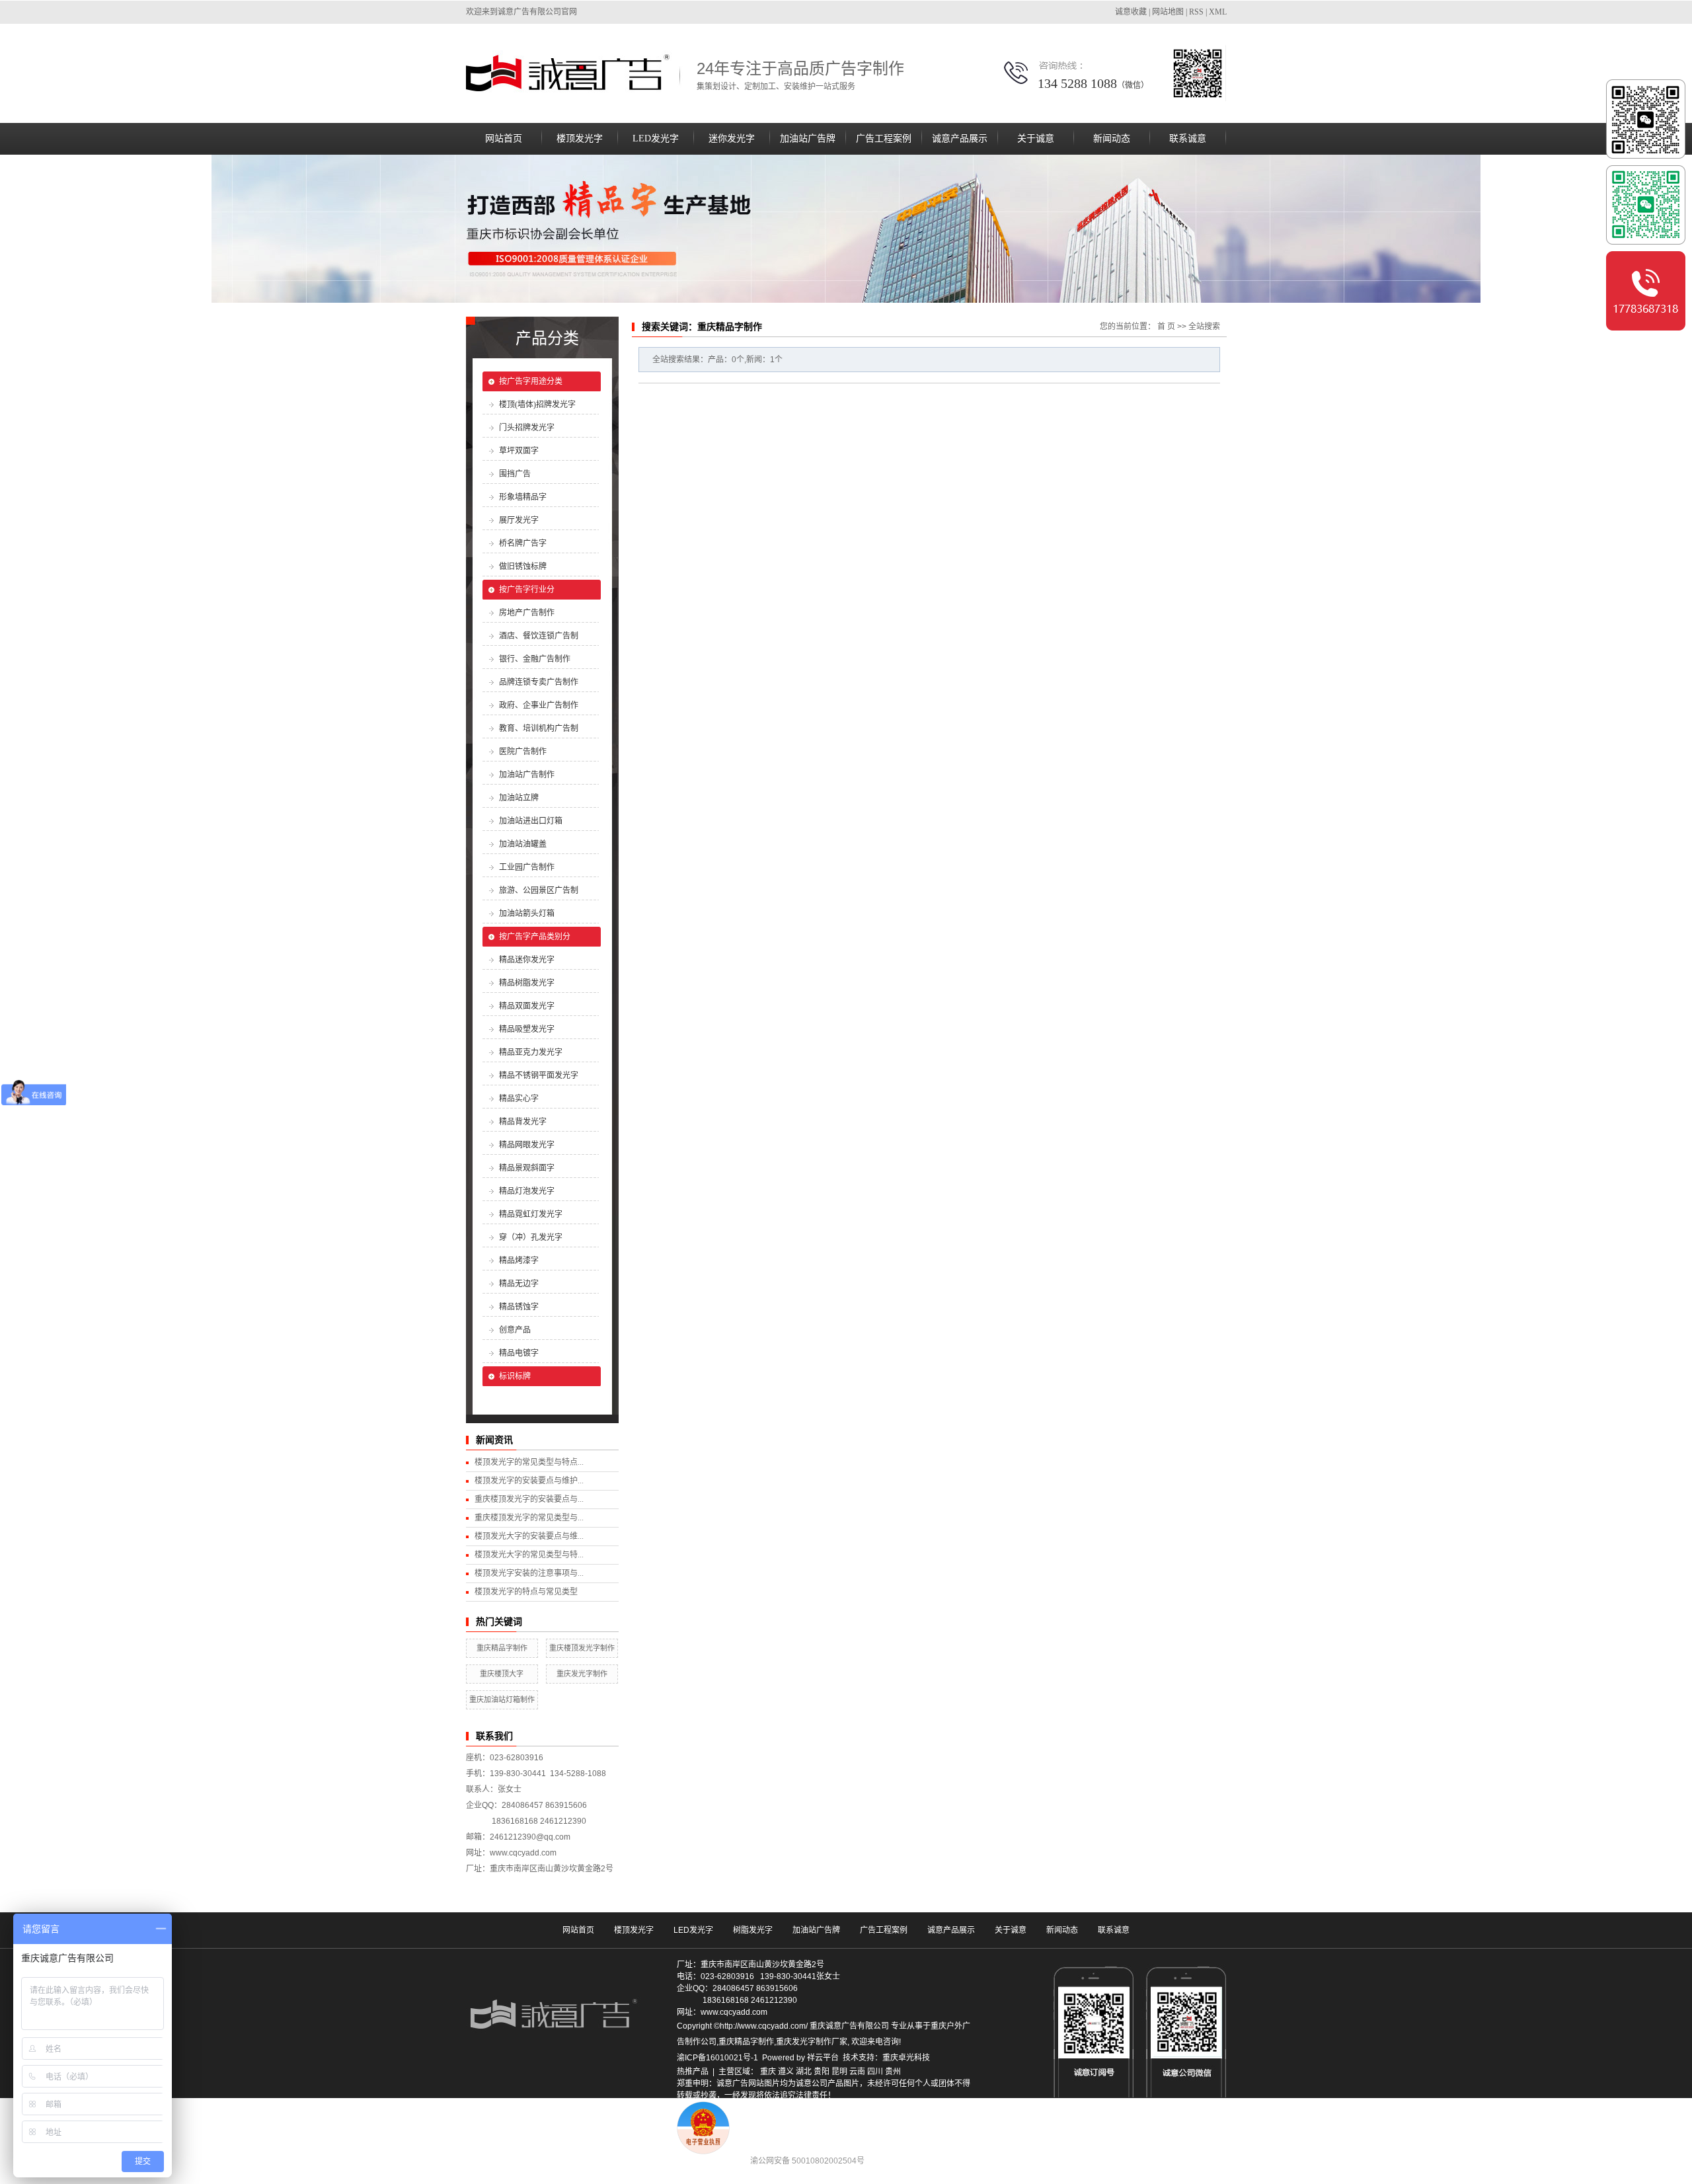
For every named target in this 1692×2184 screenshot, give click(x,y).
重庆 (768, 2072)
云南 (857, 2072)
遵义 (786, 2072)
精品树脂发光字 (527, 983)
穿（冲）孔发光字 (531, 1237)
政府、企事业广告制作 (539, 705)
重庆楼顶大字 (502, 1674)
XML (1218, 12)
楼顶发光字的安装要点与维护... (529, 1481)
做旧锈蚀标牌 (523, 566)
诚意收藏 (1131, 12)
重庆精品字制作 (502, 1648)
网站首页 (504, 138)
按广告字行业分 (527, 590)
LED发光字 (656, 138)
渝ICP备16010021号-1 (717, 2058)
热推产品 (693, 2072)
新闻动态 (1112, 138)
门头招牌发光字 (527, 428)
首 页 (1166, 327)
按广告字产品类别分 (535, 937)
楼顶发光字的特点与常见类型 (526, 1592)
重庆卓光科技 (906, 2058)
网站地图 (1168, 12)
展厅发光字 (519, 520)
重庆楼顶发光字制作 (582, 1648)
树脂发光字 (753, 1930)
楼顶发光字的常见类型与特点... (529, 1462)
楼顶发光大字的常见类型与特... (529, 1555)
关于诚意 (1036, 138)
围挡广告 (515, 474)
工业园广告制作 (527, 867)
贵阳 (822, 2072)
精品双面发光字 (527, 1006)
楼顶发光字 (580, 138)
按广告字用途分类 (531, 381)
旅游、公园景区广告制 (539, 890)
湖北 (804, 2072)
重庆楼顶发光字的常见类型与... (529, 1518)
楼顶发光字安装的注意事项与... (529, 1573)
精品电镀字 (519, 1353)
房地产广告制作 (527, 613)
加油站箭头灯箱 (527, 914)
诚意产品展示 (960, 138)
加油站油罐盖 (523, 844)
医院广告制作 (523, 752)
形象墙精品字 (523, 497)
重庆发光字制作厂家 (812, 2042)
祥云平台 (823, 2058)
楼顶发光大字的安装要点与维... (529, 1536)
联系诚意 (1188, 138)
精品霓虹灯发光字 (531, 1214)
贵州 (893, 2072)
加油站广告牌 (808, 138)
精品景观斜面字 (527, 1168)
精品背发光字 (523, 1122)
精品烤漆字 (519, 1261)
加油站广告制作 (527, 775)
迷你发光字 (732, 138)
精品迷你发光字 (527, 960)
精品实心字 (519, 1099)
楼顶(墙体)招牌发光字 (537, 405)
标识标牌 (515, 1376)
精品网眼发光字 (527, 1145)
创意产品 (515, 1330)
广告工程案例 (884, 138)
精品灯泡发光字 (527, 1191)
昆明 (839, 2072)
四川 (875, 2072)
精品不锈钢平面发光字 (539, 1075)
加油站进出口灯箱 (531, 821)
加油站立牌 (519, 798)
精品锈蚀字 (519, 1307)
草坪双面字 (519, 451)
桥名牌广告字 (523, 543)
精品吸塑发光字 (527, 1029)
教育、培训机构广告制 (539, 728)
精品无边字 (519, 1284)
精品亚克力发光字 (531, 1052)
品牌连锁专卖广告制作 (539, 682)
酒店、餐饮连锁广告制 (539, 636)
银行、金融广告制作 (535, 659)
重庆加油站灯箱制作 (502, 1699)
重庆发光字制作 (582, 1674)
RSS (1196, 12)
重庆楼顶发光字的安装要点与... (529, 1499)
